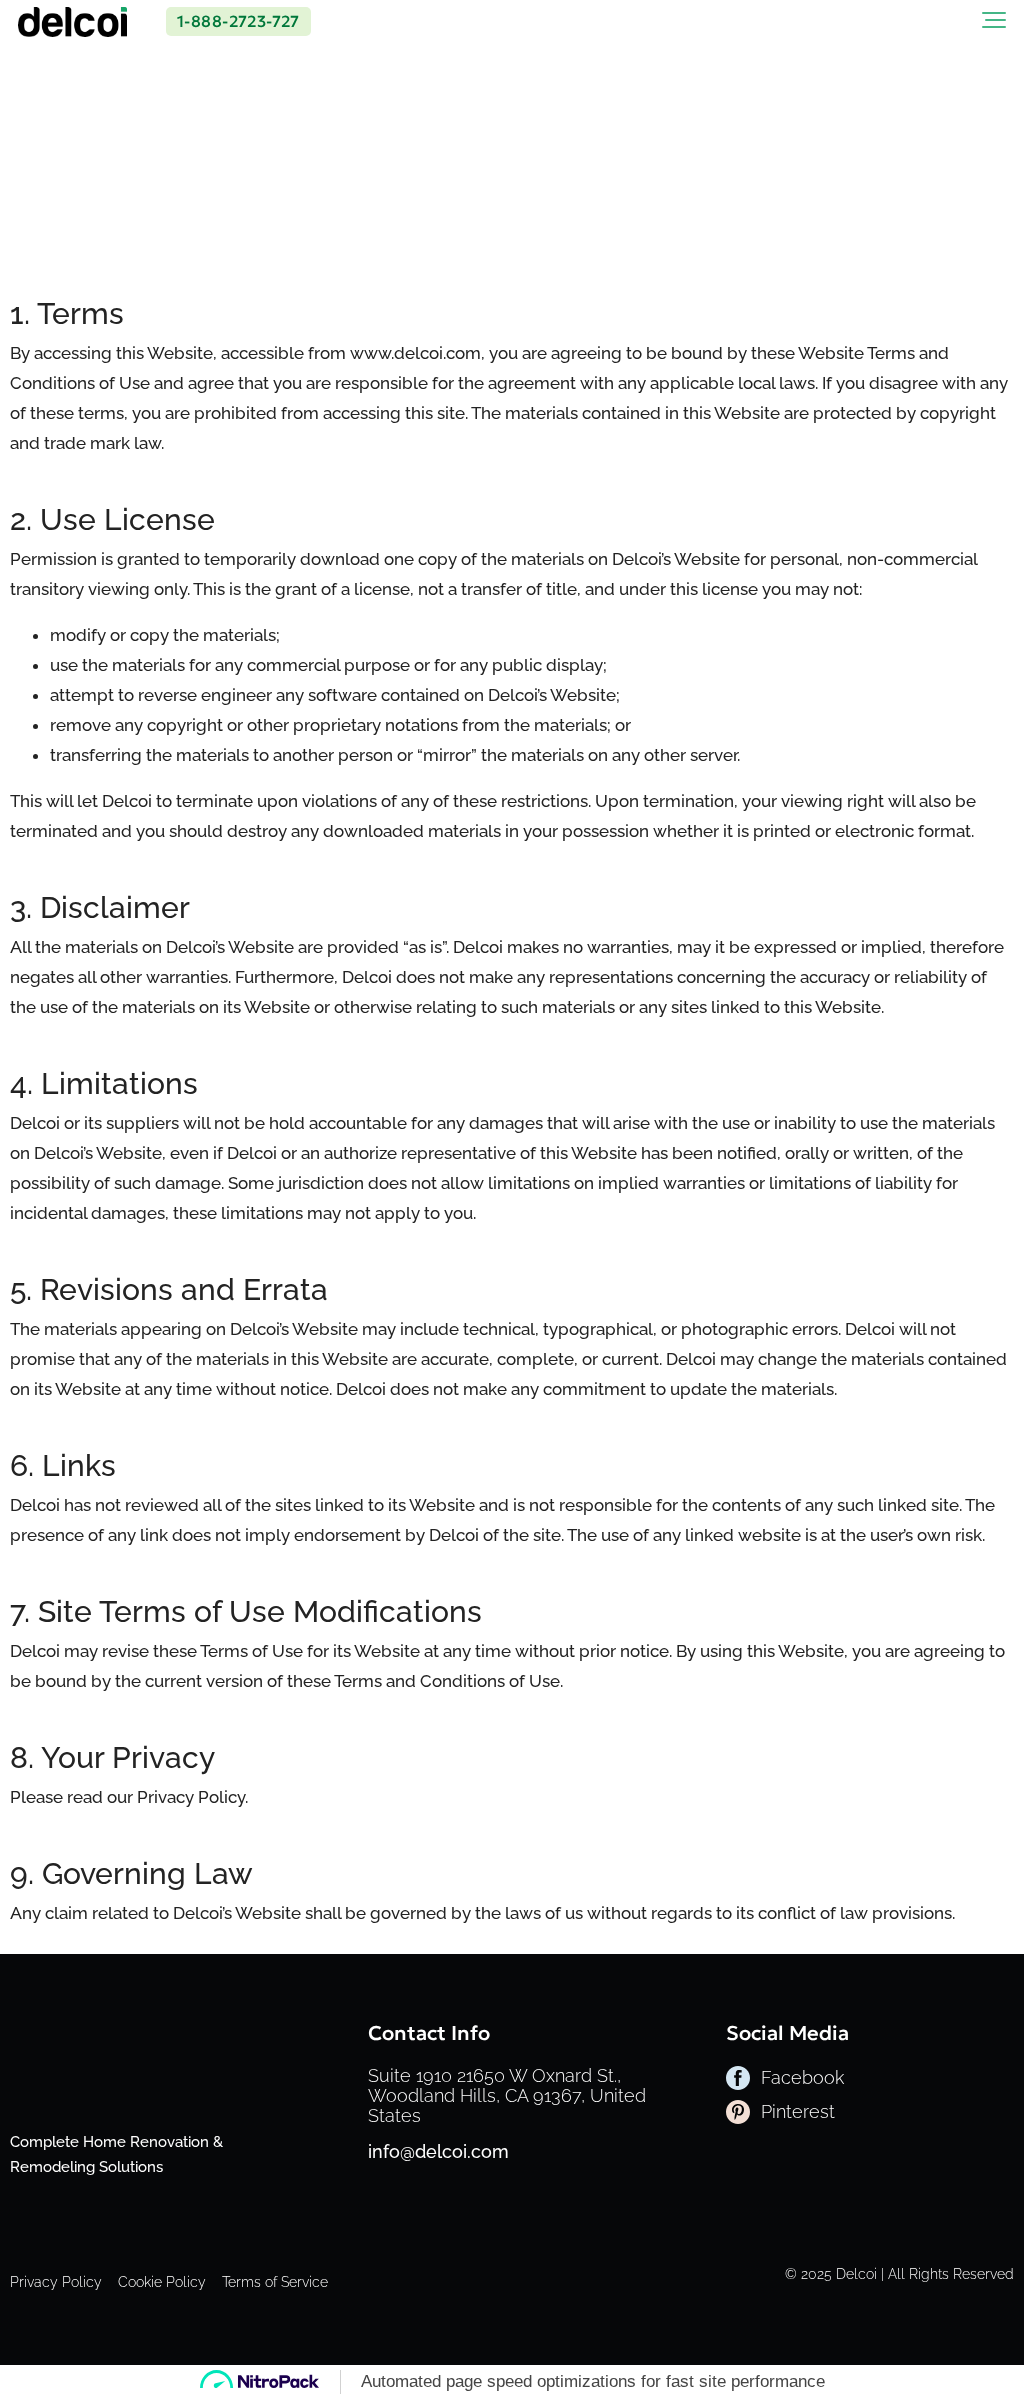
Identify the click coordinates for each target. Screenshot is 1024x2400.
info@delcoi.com (438, 2151)
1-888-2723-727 (238, 21)
